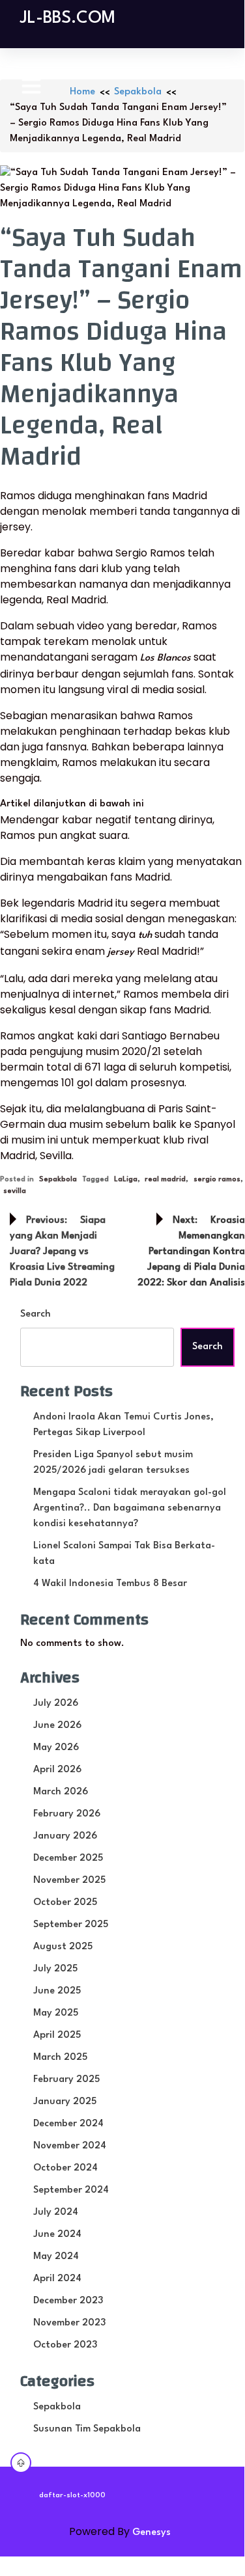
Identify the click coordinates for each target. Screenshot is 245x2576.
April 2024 (57, 2279)
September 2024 (71, 2190)
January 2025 (65, 2102)
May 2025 (56, 2013)
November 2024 (70, 2146)
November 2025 (69, 1881)
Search (36, 1314)
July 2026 (56, 1704)
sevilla (15, 1191)
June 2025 (57, 1991)
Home (82, 92)
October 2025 (65, 1903)
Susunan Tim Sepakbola (87, 2429)
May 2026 (56, 1748)
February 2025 (66, 2080)
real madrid (165, 1180)
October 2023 (65, 2345)
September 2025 (71, 1925)
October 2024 (65, 2168)
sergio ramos (217, 1180)
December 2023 (68, 2301)
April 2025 (57, 2035)
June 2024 (57, 2235)
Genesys (151, 2533)
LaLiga (126, 1180)
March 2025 (60, 2058)
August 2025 (63, 1947)
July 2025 (55, 1969)
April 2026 (57, 1770)
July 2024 (56, 2213)
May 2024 (56, 2257)
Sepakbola (138, 92)
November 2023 (69, 2323)
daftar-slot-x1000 (72, 2496)
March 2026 (61, 1792)
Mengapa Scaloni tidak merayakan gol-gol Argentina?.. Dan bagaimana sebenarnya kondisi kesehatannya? (130, 1508)
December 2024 (68, 2124)
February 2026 (67, 1814)
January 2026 (65, 1836)
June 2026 (57, 1726)
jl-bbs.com (68, 18)
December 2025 (68, 1858)
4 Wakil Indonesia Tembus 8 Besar (110, 1584)
